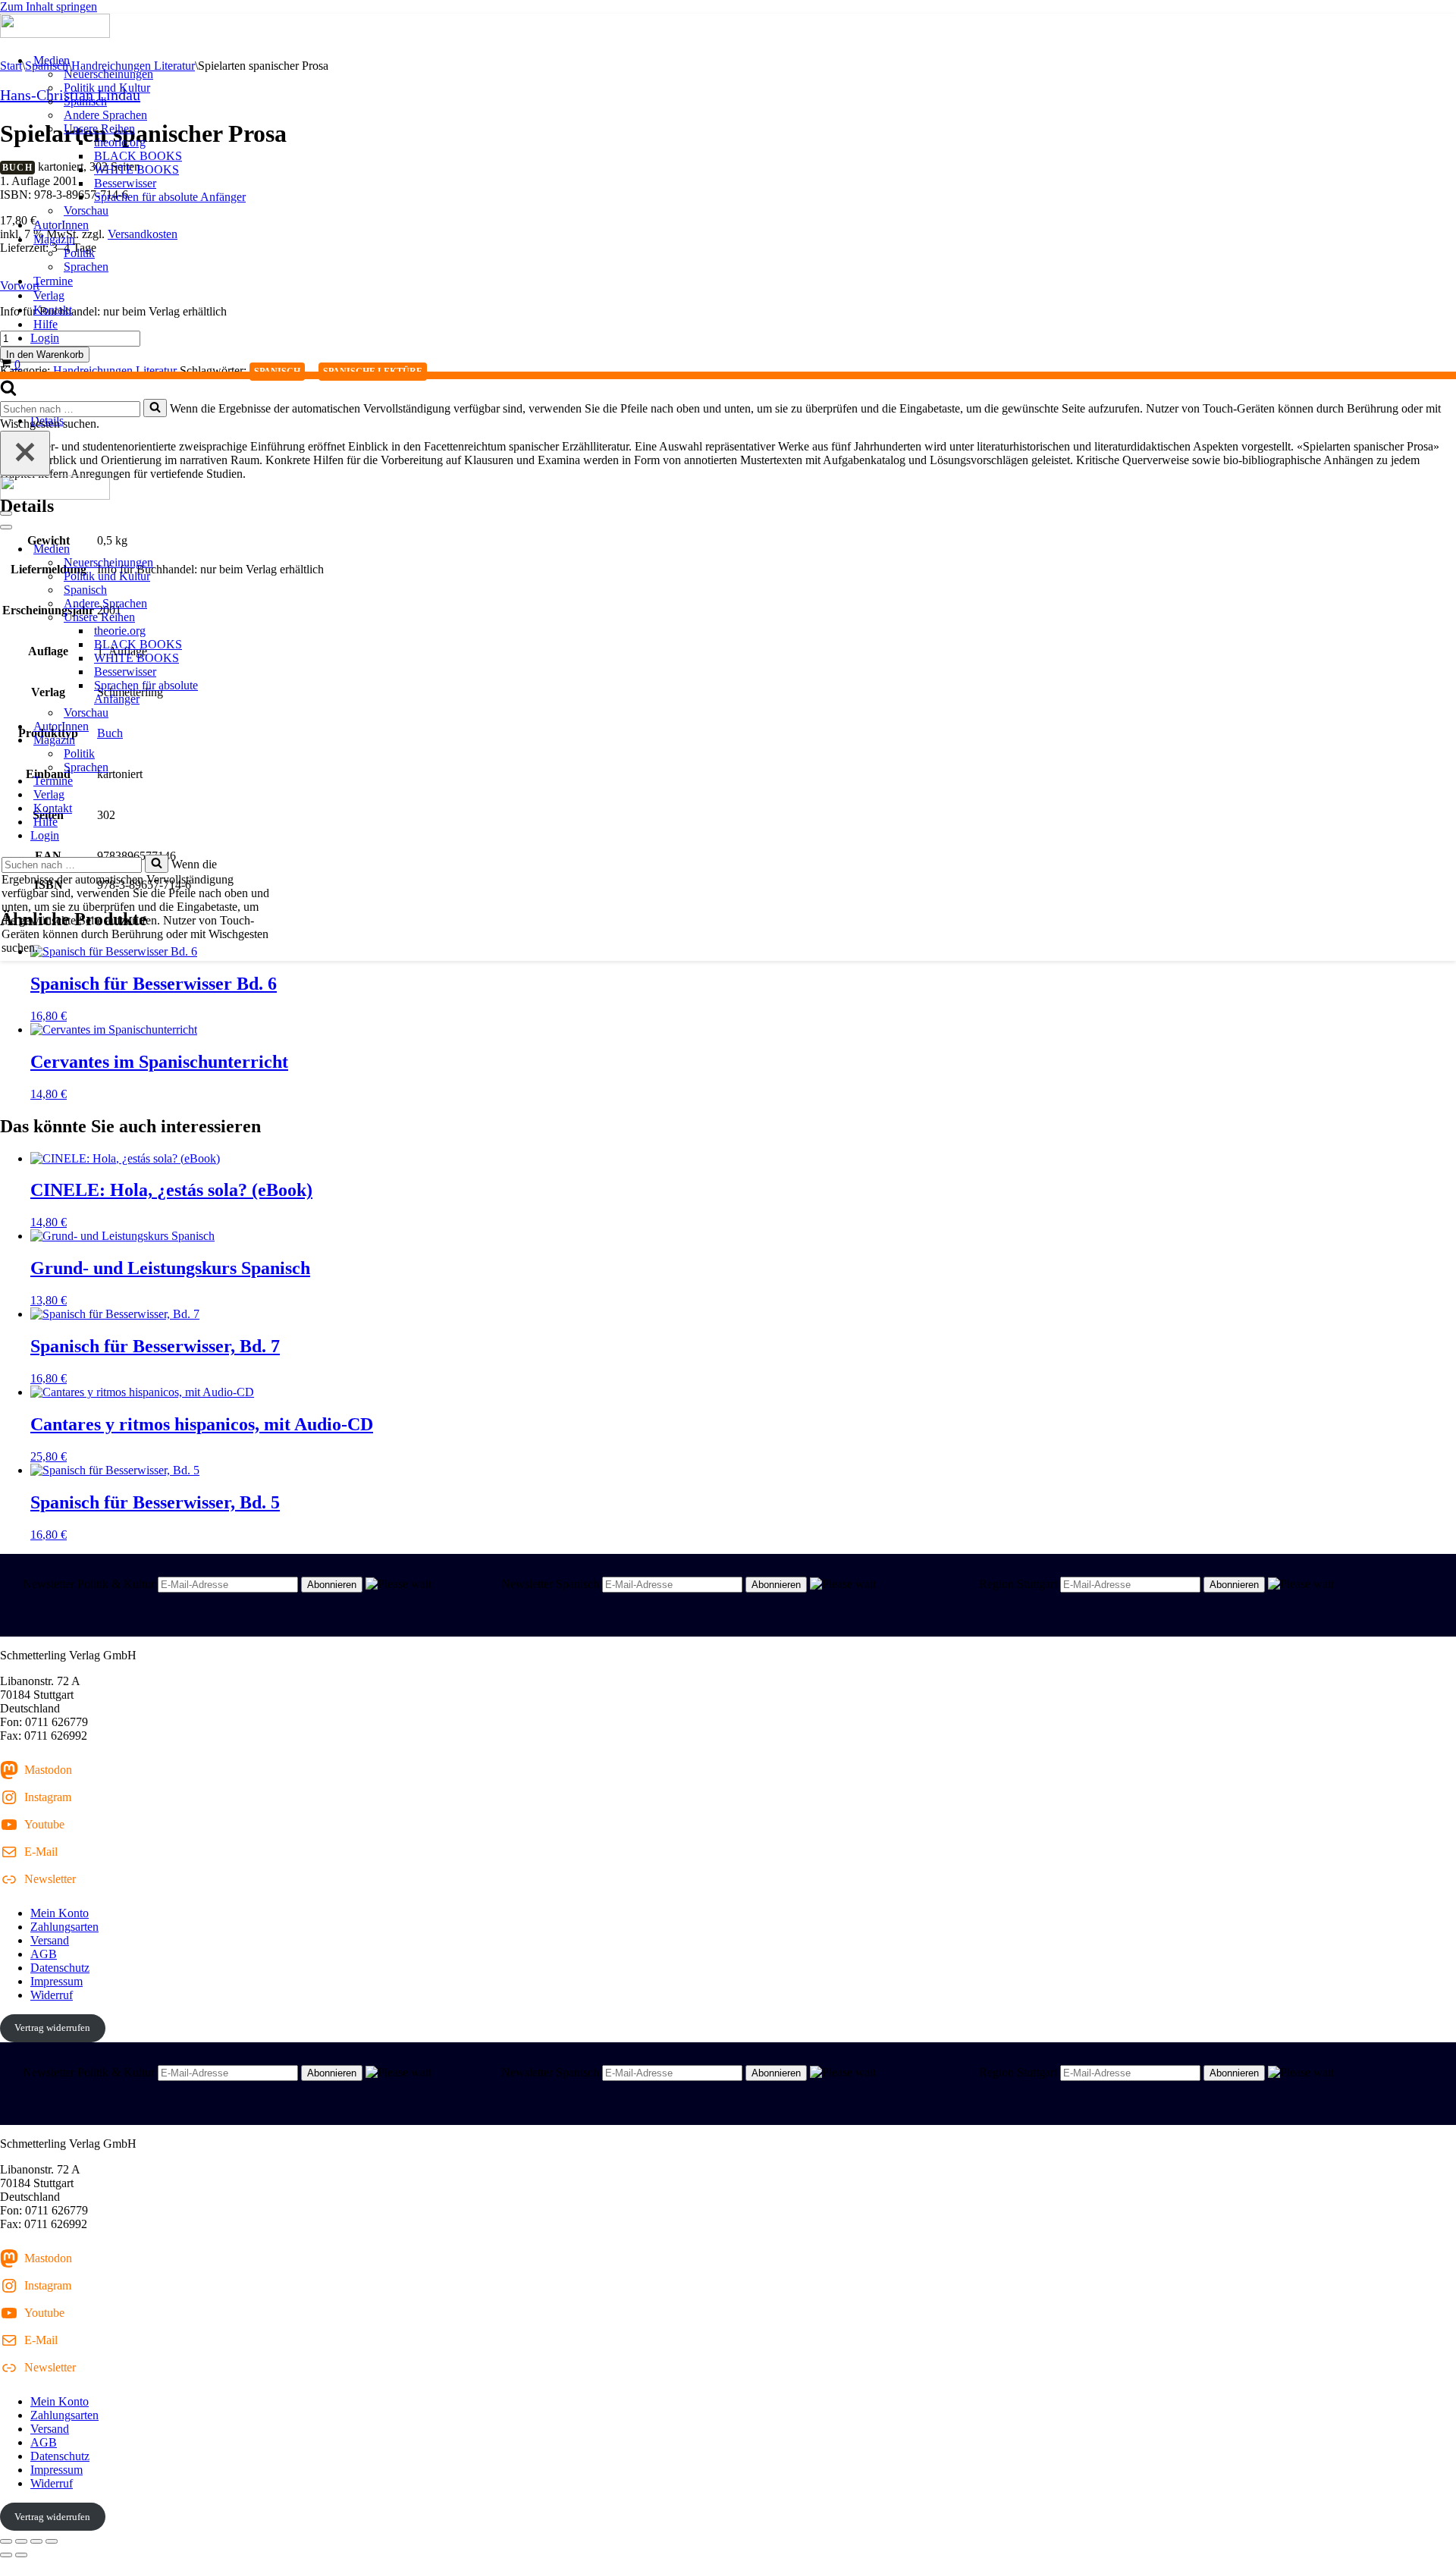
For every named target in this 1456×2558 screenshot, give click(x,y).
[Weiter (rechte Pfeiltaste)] (21, 2555)
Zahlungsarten (64, 1927)
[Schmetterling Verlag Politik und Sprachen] (728, 27)
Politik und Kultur (107, 88)
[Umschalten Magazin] (265, 741)
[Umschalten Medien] (265, 549)
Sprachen (86, 267)
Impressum (56, 1981)
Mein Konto (60, 1913)
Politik (79, 253)
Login (45, 338)
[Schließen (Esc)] (52, 2541)
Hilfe (45, 324)
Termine (53, 281)
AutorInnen (61, 225)
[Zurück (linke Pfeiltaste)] (6, 2555)
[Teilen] (36, 2541)
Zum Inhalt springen (49, 6)
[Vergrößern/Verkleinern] (6, 2541)
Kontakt (53, 310)
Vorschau (86, 210)
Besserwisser (125, 183)
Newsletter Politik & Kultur (89, 1584)
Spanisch (85, 101)
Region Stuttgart (1018, 1584)
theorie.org (120, 142)
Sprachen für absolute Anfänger (170, 197)
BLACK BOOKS (138, 156)
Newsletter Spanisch (550, 1584)
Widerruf (52, 1995)
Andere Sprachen (105, 115)
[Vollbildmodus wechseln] (21, 2541)
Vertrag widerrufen (52, 2028)
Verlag (49, 295)
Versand (50, 1940)
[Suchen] (8, 392)
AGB (44, 1954)
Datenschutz (60, 1968)
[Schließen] (25, 453)
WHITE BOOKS (136, 169)
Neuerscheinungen (108, 74)
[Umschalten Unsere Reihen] (265, 618)
